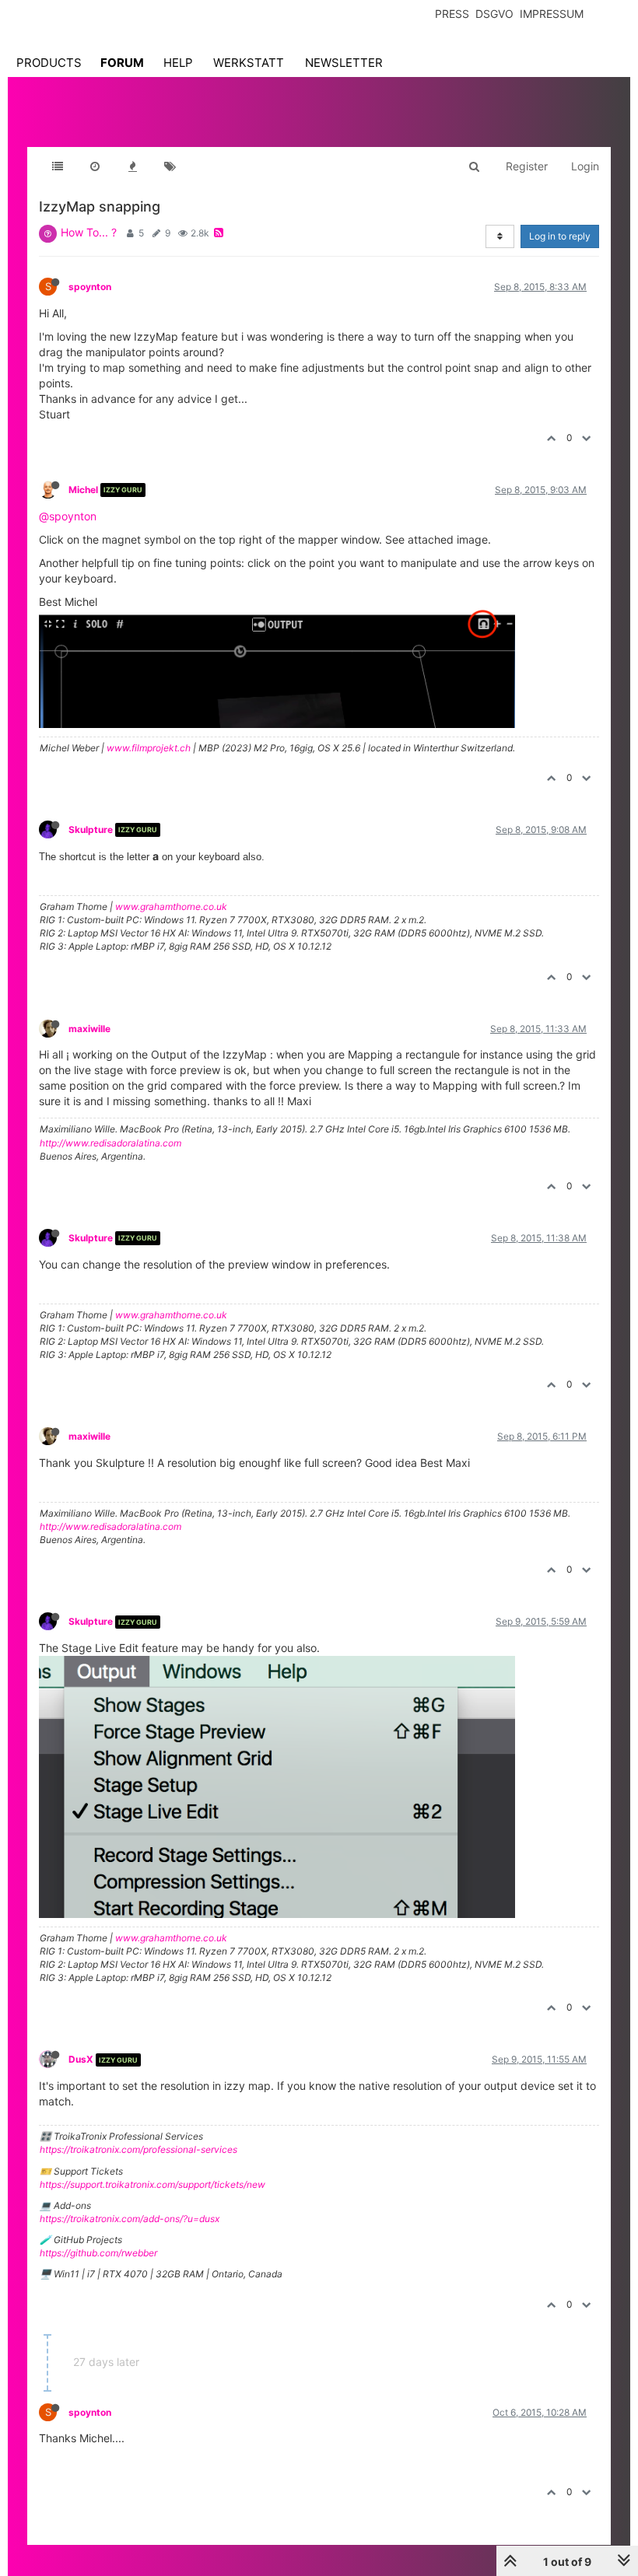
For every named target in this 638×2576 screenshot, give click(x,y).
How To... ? (89, 232)
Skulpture (91, 829)
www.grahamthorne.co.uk (171, 906)
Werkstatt (249, 63)
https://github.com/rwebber (98, 2253)
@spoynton (68, 516)
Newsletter (344, 63)
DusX (81, 2059)
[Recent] (95, 166)
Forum (122, 63)
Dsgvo (494, 14)
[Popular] (132, 166)
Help (178, 63)
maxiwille (89, 1029)
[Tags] (170, 166)
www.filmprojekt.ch (149, 748)
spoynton (90, 287)
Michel (83, 490)
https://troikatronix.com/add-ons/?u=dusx (130, 2219)
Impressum (552, 14)
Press (452, 14)
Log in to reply (560, 236)
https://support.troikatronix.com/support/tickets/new (152, 2184)
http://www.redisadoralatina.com (110, 1143)
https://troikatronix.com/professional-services (138, 2149)
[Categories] (58, 166)
